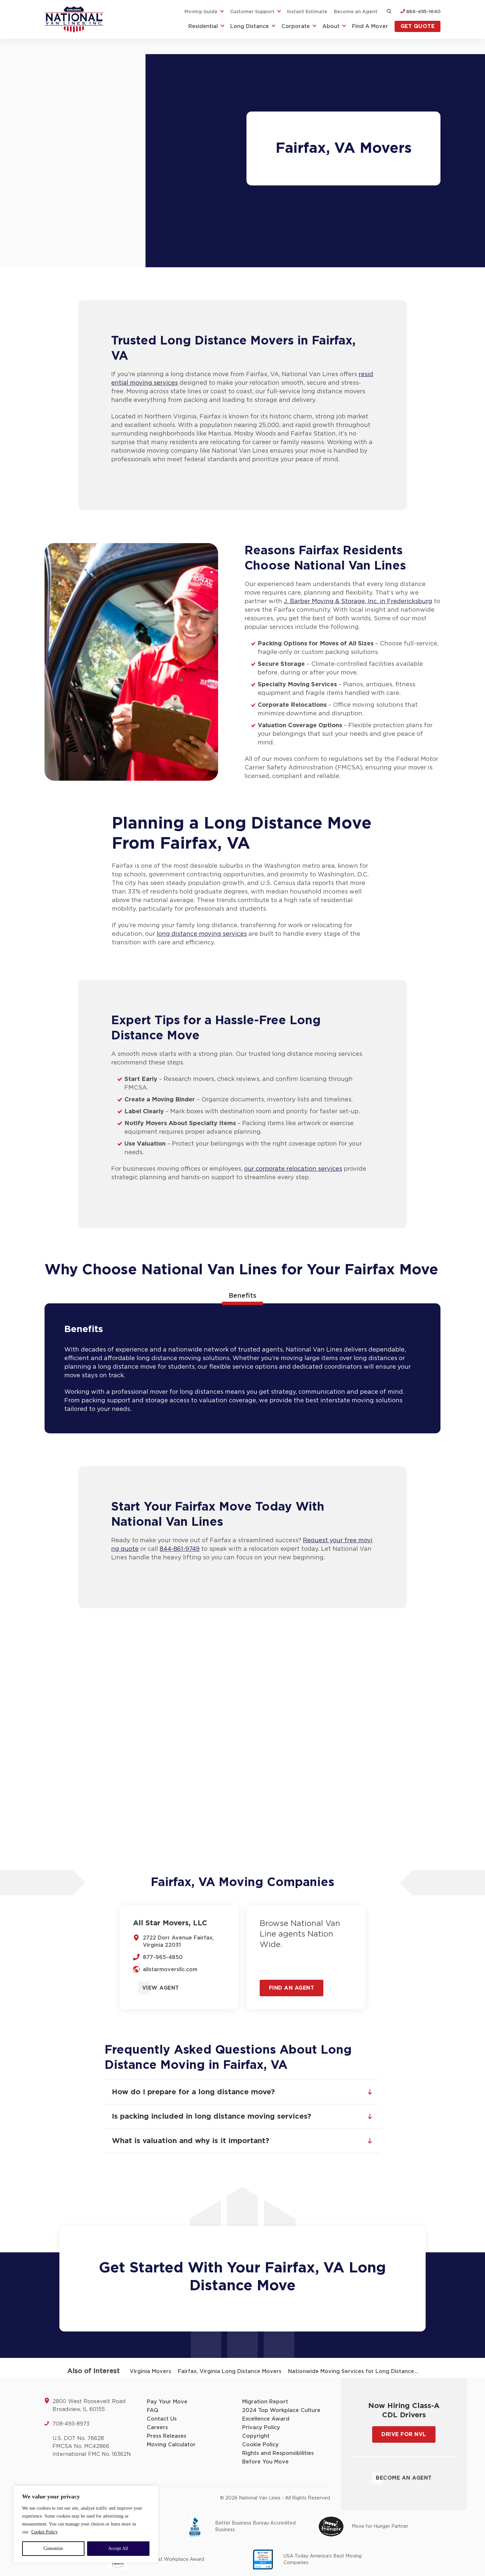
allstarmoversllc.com (170, 1970)
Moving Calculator (171, 2445)
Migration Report (265, 2402)
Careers (157, 2428)
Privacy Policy (261, 2428)
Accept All (118, 2548)
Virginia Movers (150, 2371)
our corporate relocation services (293, 1169)
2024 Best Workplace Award (171, 2560)
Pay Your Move (167, 2402)
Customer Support (252, 12)
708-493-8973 (71, 2424)
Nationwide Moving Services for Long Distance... (353, 2371)
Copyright (256, 2436)
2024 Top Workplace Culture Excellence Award (281, 2415)
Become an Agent (356, 12)
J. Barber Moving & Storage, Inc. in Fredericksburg (358, 602)
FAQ (153, 2410)
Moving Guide (201, 12)
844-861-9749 (180, 1549)
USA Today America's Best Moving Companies (323, 2560)
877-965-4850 (163, 1957)
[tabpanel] (242, 1368)
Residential (203, 26)
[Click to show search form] (389, 12)
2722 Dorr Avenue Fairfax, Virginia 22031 (178, 1941)
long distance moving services (202, 934)
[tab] (242, 1296)
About (331, 26)
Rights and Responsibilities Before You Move (278, 2458)
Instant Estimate (307, 12)
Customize (53, 2548)
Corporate (296, 26)
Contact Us (162, 2419)
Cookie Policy (45, 2532)
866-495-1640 (423, 12)
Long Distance (250, 26)
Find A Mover (370, 26)
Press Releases (167, 2436)
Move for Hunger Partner (380, 2527)
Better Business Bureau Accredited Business (255, 2527)
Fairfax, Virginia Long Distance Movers (230, 2371)
